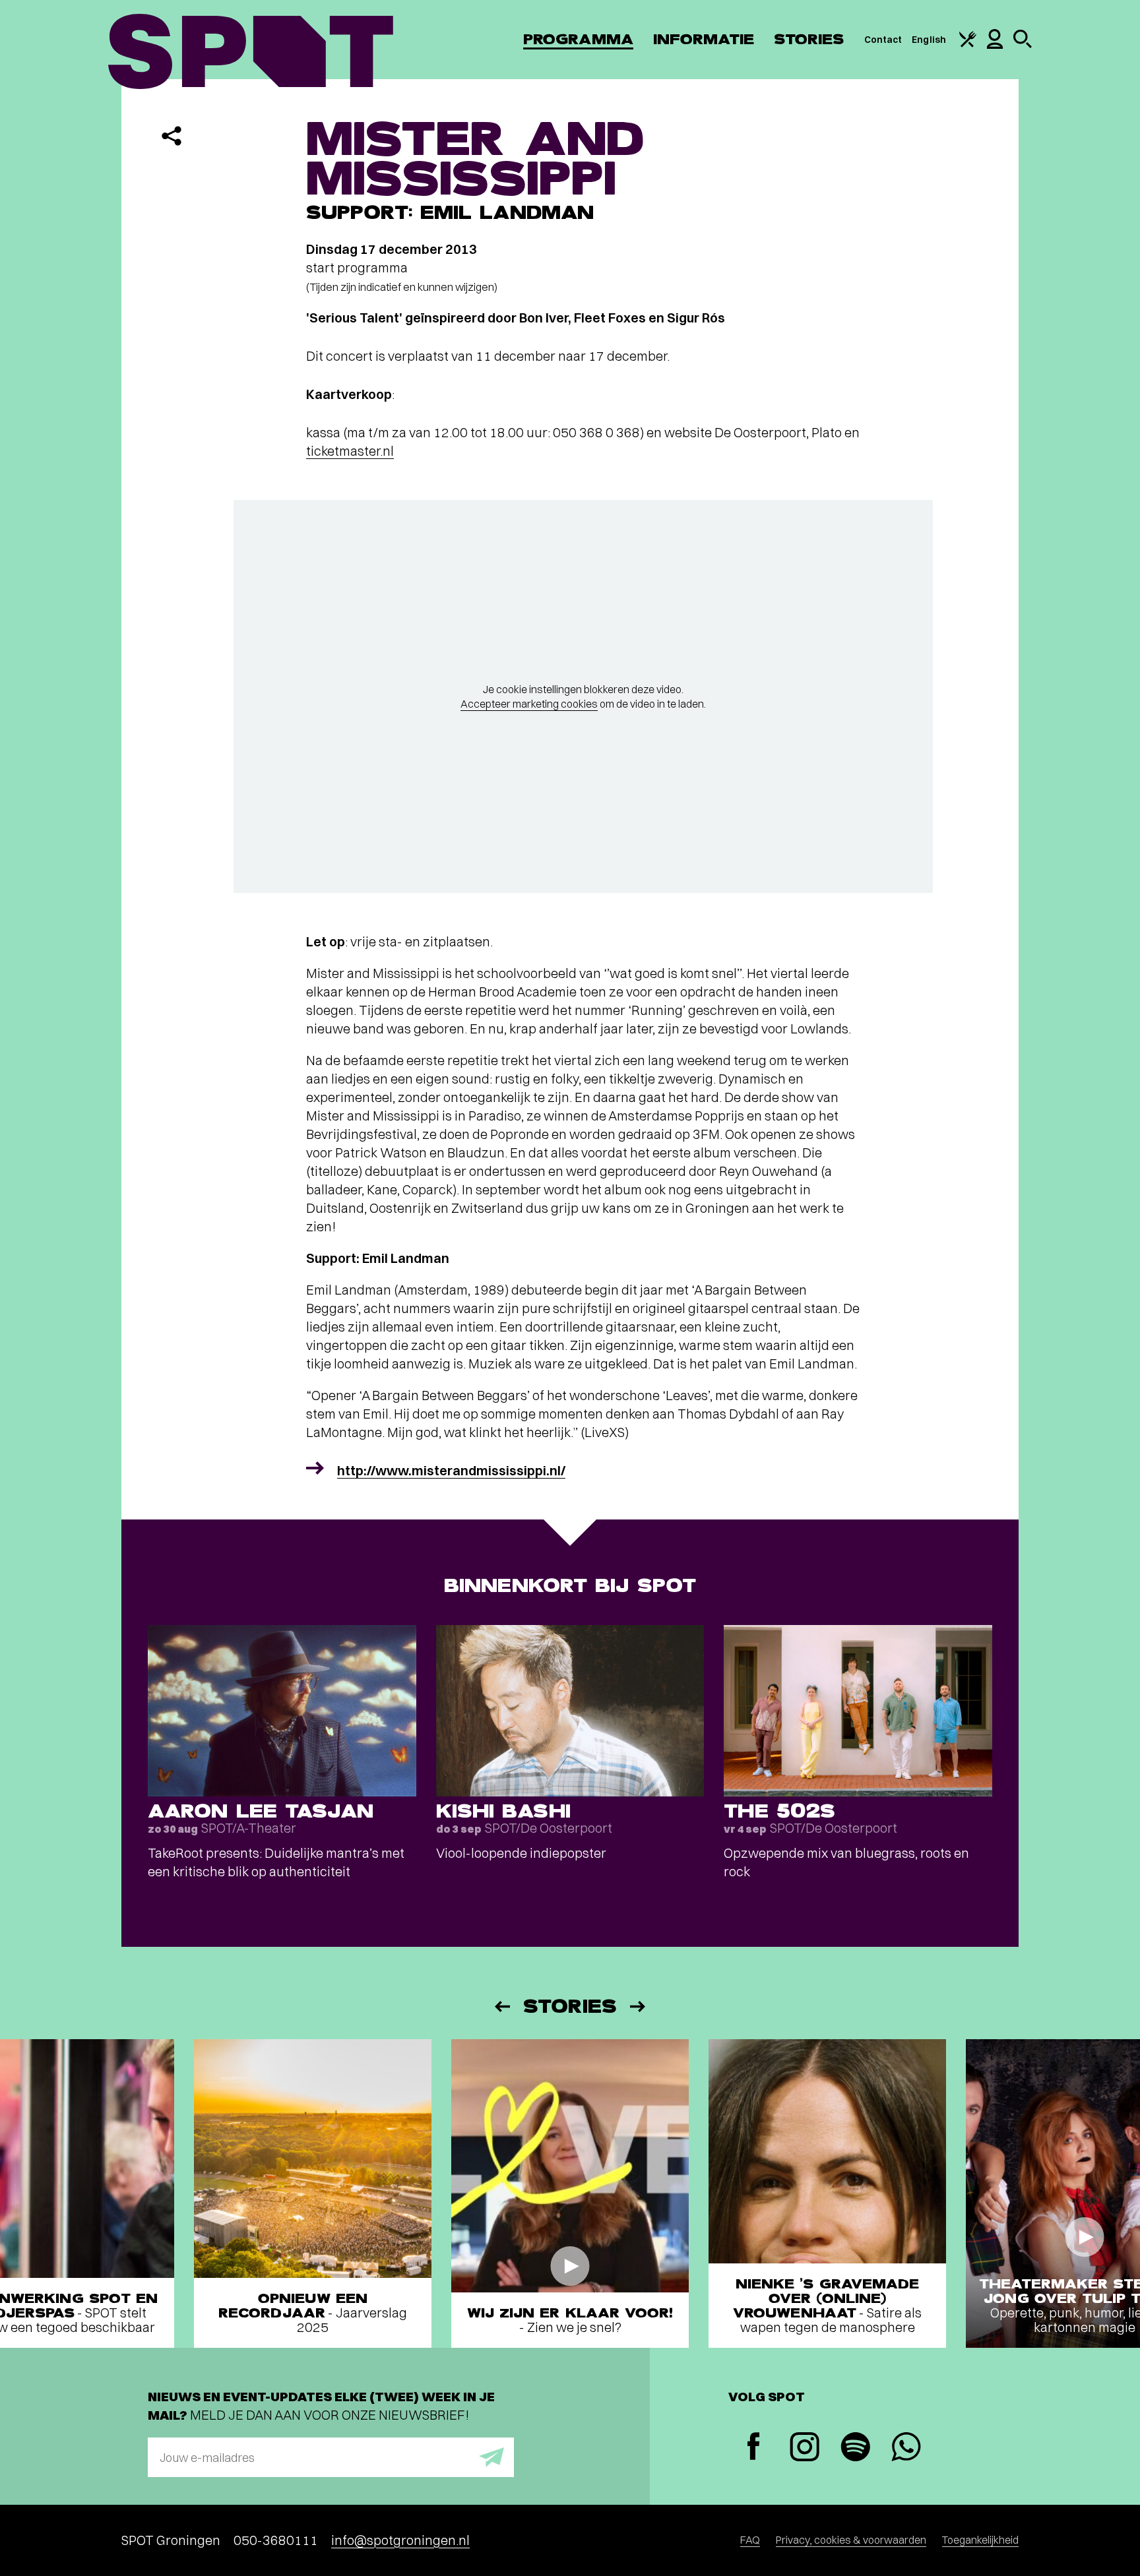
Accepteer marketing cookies (529, 704)
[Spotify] (855, 2448)
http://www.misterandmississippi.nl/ (451, 1470)
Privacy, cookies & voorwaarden (851, 2540)
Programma (578, 39)
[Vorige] (501, 2007)
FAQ (750, 2540)
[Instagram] (805, 2448)
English (929, 40)
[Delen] (172, 136)
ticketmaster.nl (350, 451)
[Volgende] (639, 2007)
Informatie (704, 39)
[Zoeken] (1023, 45)
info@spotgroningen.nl (400, 2540)
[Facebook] (754, 2448)
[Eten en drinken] (968, 44)
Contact (883, 40)
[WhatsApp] (906, 2448)
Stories (809, 39)
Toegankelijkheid (980, 2540)
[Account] (995, 46)
